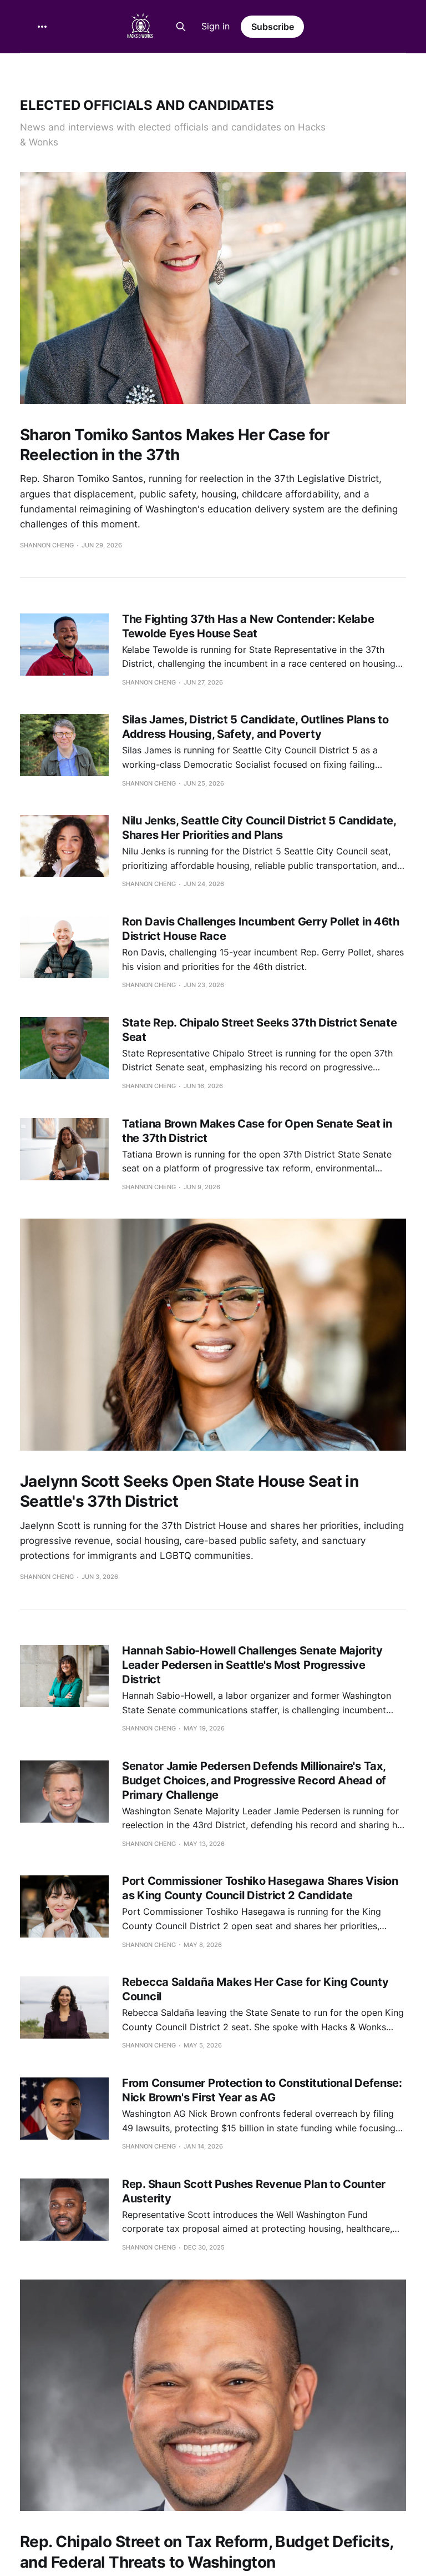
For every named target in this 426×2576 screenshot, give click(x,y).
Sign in (215, 26)
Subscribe (273, 27)
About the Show (113, 68)
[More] (42, 27)
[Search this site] (181, 27)
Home (44, 68)
